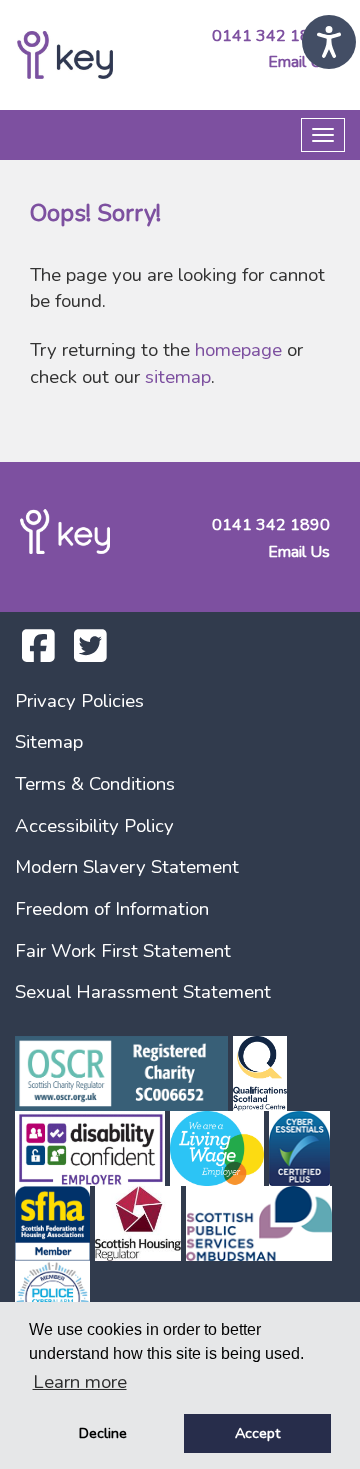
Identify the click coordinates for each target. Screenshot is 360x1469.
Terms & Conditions (95, 784)
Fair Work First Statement (123, 951)
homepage (238, 350)
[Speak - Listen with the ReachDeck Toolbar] (329, 42)
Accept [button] (257, 1433)
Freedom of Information (112, 909)
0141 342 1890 (271, 36)
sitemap (178, 377)
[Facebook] (38, 654)
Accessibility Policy (94, 826)
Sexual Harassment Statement (143, 992)
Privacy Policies (79, 701)
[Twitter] (90, 654)
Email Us (299, 62)
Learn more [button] (80, 1382)
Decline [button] (103, 1433)
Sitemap (49, 742)
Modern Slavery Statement (127, 867)
